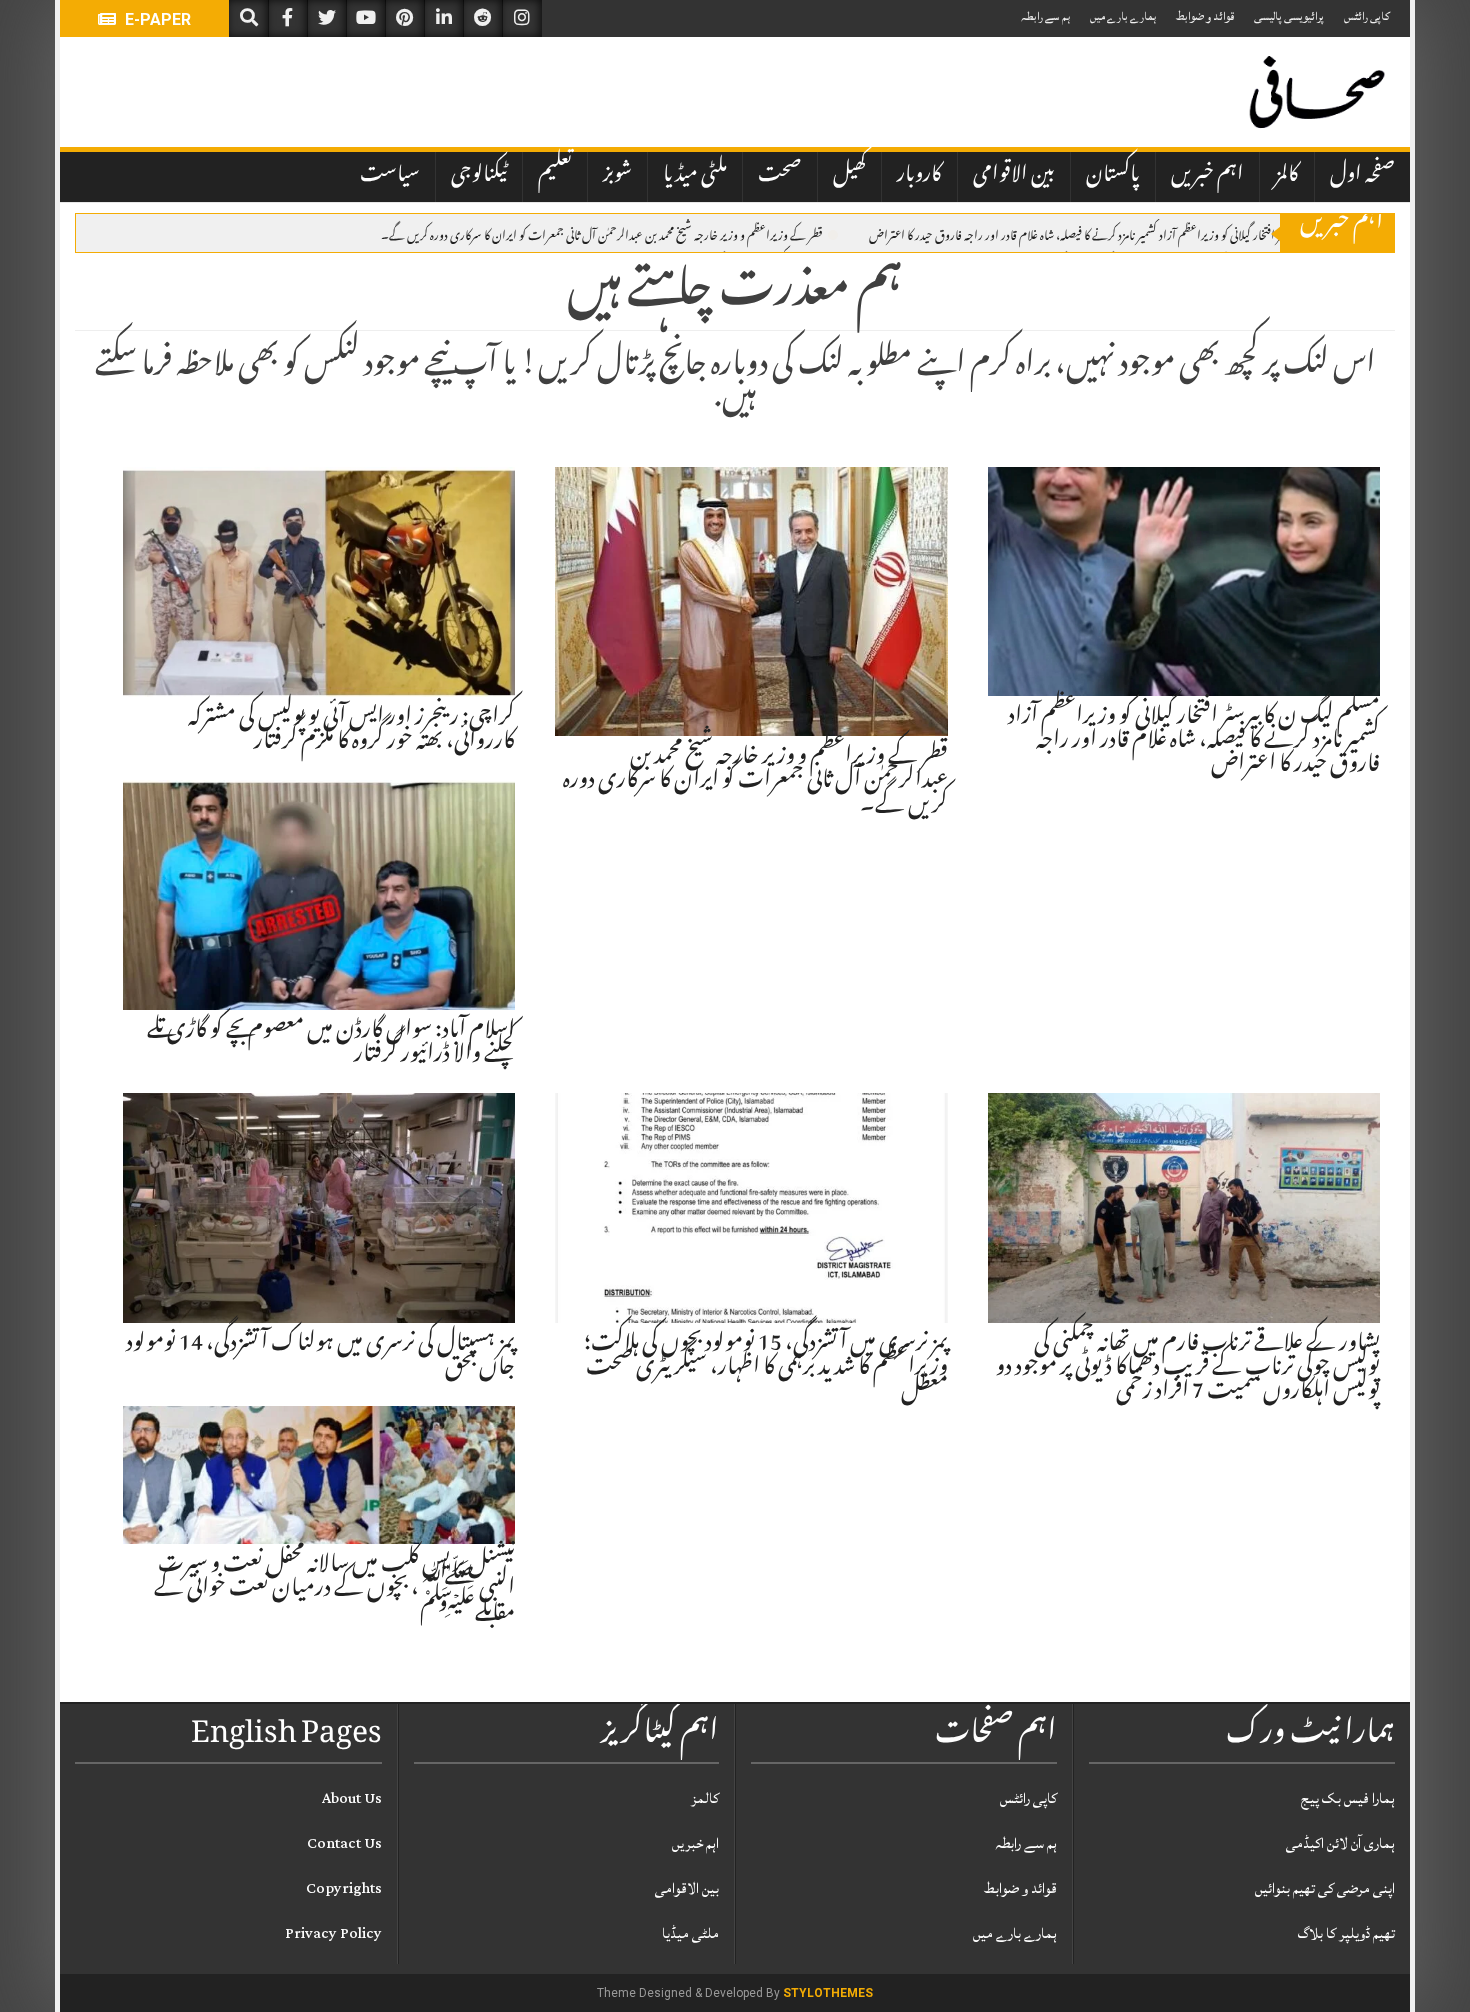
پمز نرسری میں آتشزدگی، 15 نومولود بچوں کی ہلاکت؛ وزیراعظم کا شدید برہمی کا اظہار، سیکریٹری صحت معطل (766, 1369)
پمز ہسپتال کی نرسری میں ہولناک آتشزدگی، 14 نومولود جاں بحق (320, 1357)
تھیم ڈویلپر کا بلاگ (1346, 1933)
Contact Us (344, 1843)
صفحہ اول (1362, 176)
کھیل (849, 176)
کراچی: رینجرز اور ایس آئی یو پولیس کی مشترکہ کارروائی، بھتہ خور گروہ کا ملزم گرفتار (351, 731)
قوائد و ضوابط (1205, 16)
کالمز (1287, 176)
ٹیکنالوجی (479, 176)
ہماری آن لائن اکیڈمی (1340, 1843)
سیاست (390, 176)
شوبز (617, 176)
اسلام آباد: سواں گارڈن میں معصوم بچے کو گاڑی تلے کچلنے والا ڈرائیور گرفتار (331, 1044)
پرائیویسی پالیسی (1289, 16)
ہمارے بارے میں (1123, 16)
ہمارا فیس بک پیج (1348, 1798)
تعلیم (555, 176)
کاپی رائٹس (1367, 16)
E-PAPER (156, 19)
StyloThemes (828, 1993)
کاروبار (919, 176)
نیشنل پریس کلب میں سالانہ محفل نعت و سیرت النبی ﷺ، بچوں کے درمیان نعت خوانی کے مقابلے (334, 1590)
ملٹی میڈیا (695, 176)
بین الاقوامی (1014, 176)
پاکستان (1113, 176)
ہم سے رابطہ (1045, 16)
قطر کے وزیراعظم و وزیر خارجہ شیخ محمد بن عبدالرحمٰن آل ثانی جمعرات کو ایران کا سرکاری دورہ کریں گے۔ (602, 234)
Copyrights (344, 1888)
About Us (352, 1798)
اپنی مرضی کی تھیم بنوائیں (1325, 1888)
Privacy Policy (333, 1933)
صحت (780, 176)
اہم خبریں (1207, 176)
